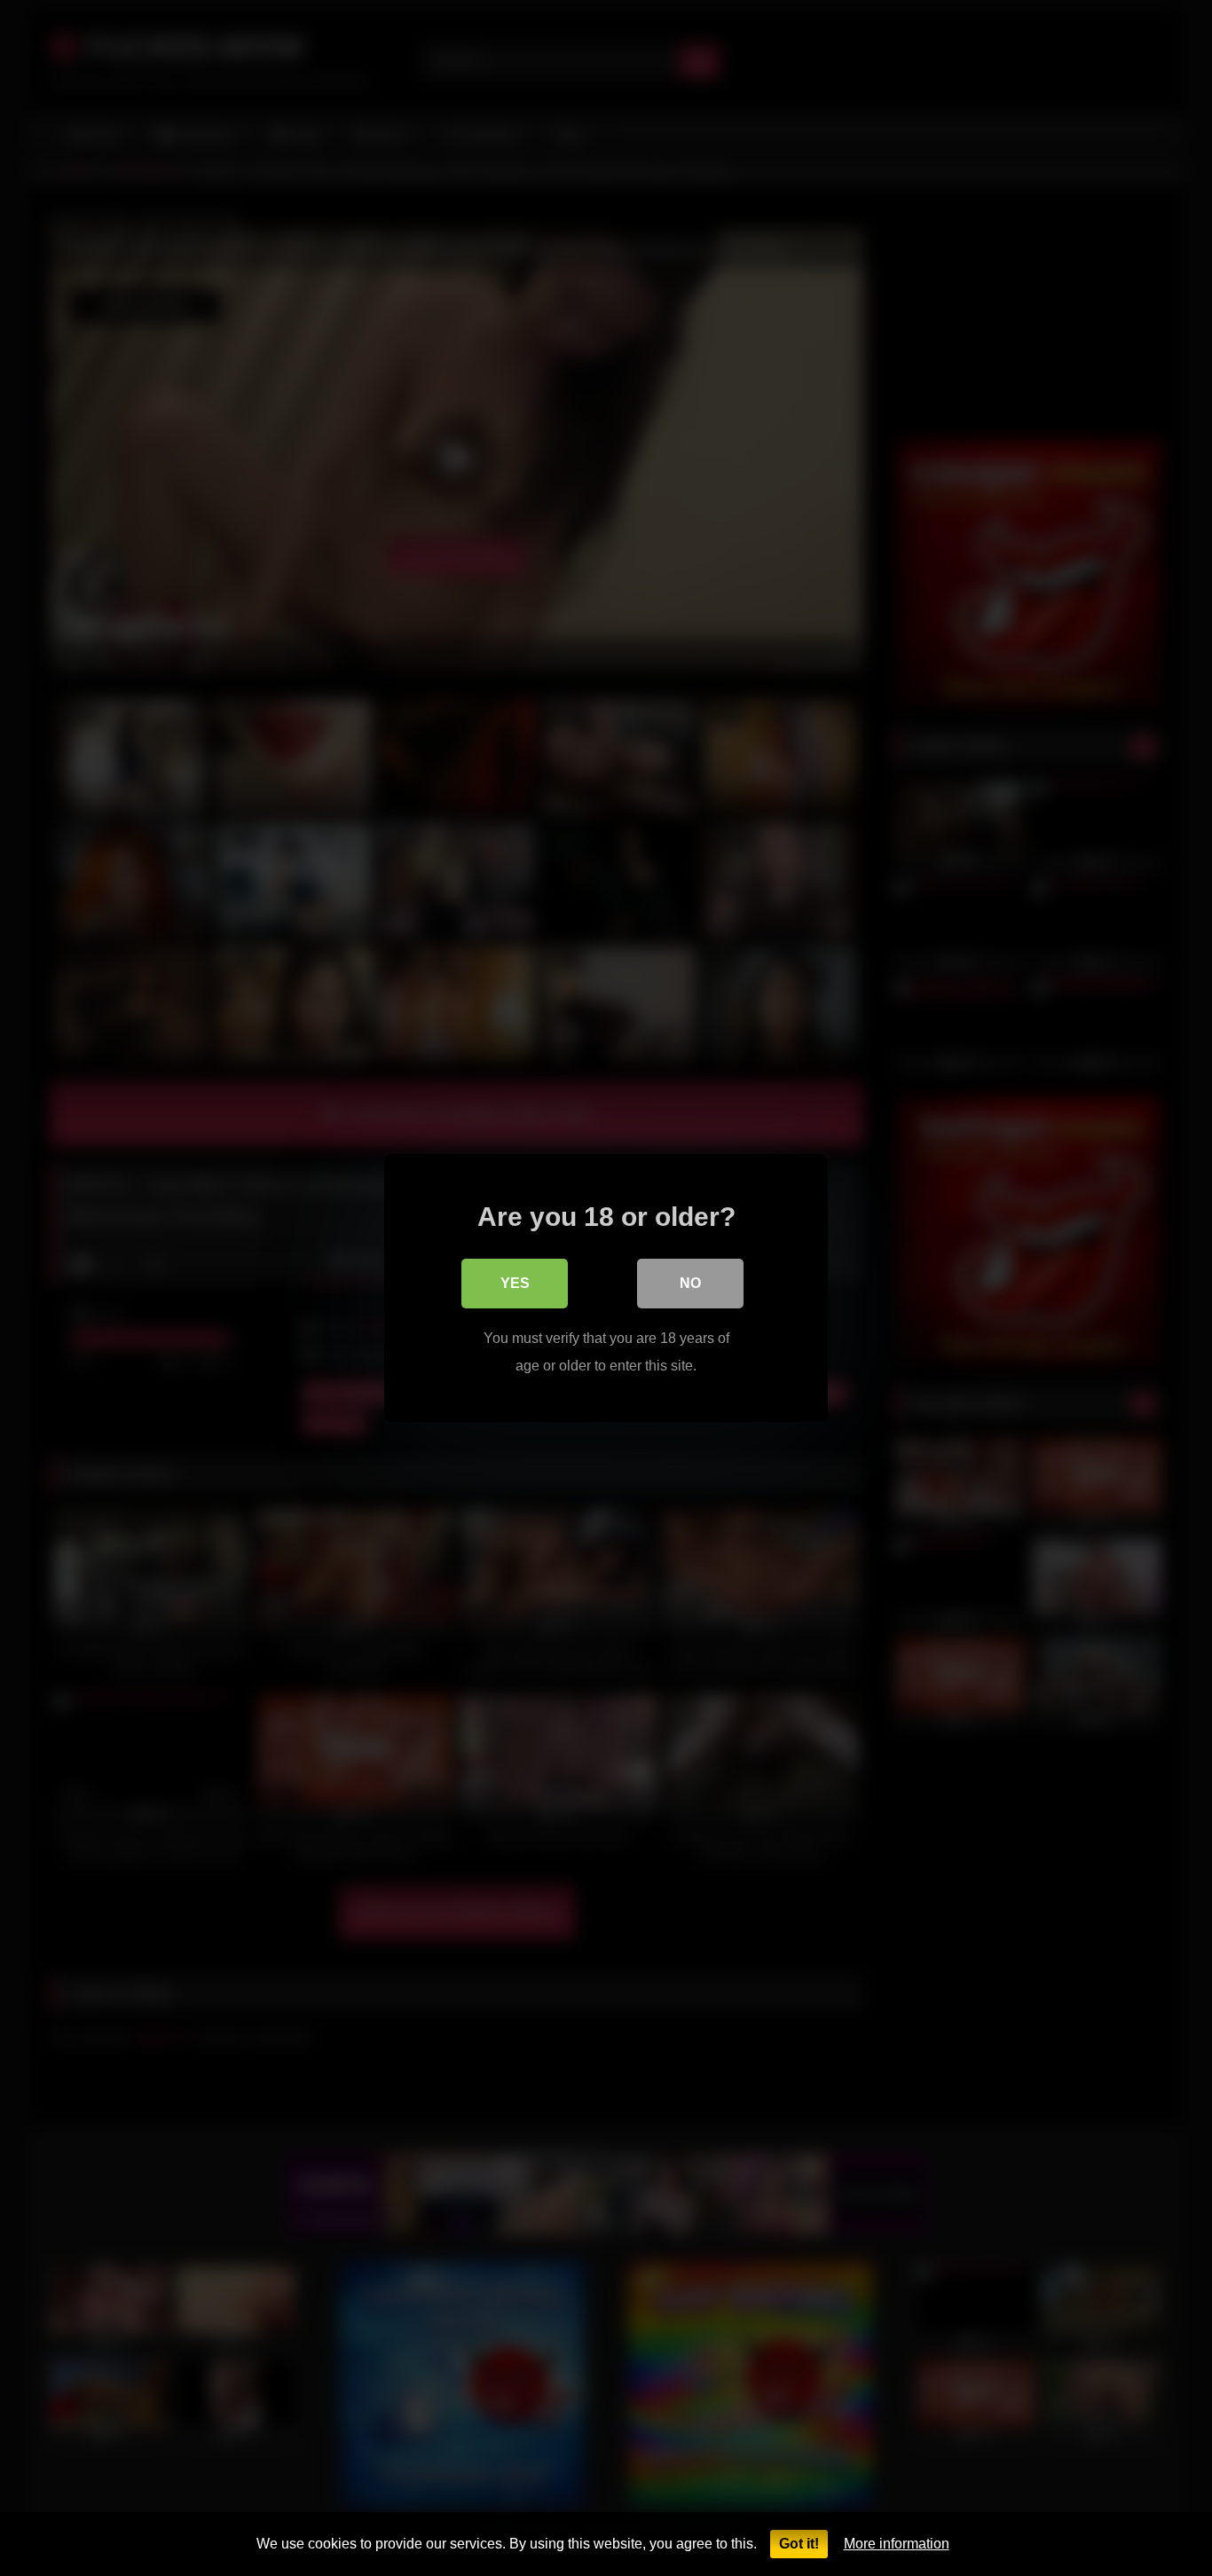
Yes (515, 1283)
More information (897, 2544)
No (690, 1283)
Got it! (799, 2544)
